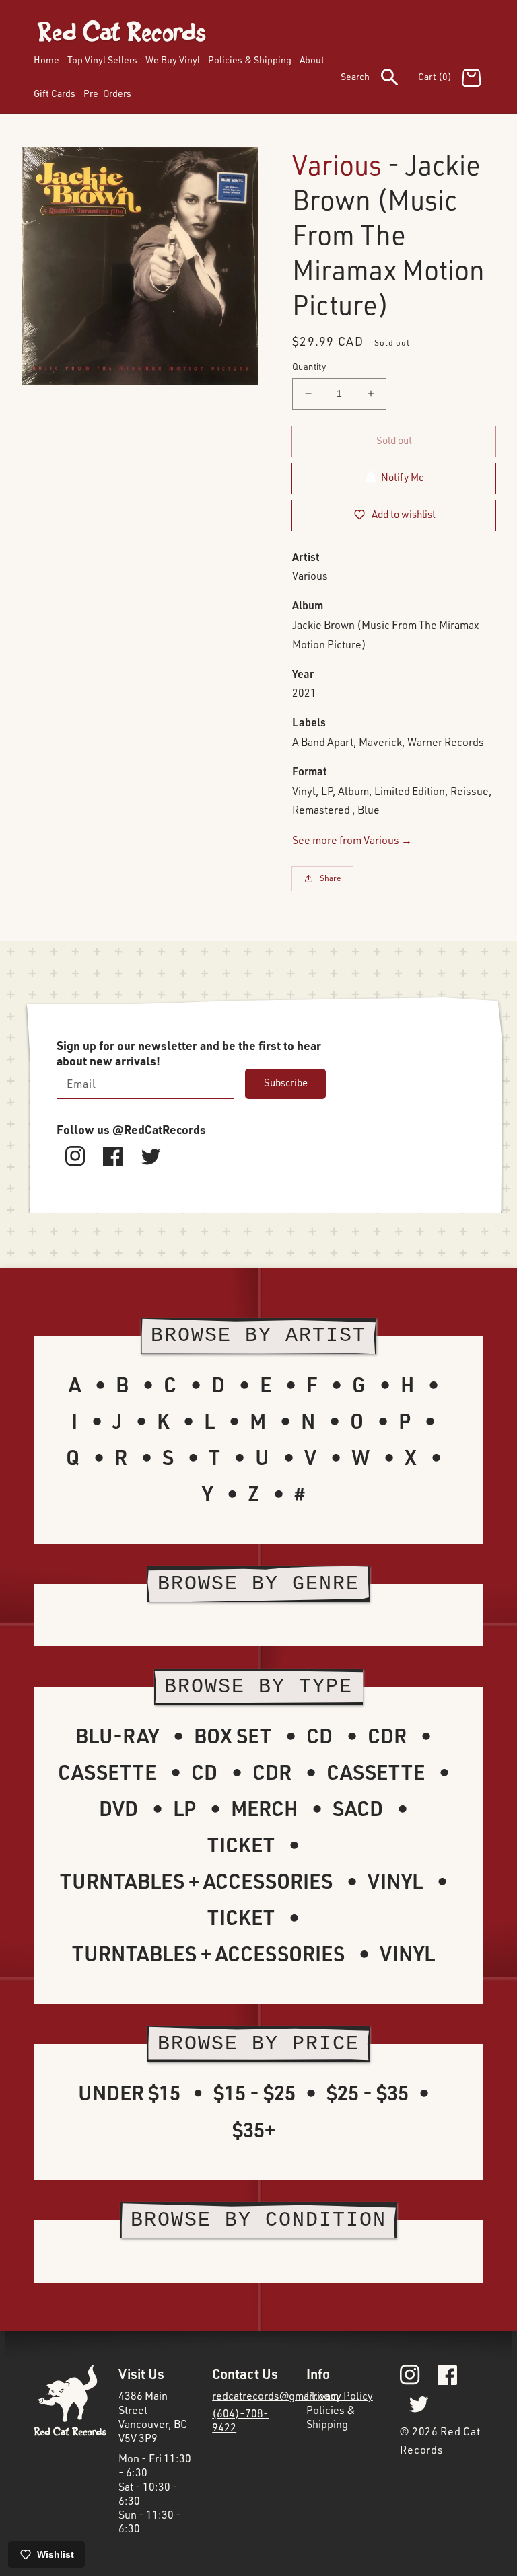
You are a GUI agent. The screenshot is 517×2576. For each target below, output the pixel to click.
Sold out (394, 440)
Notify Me (403, 477)
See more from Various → (352, 840)
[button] (379, 79)
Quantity (309, 367)
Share (331, 878)
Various (337, 164)
